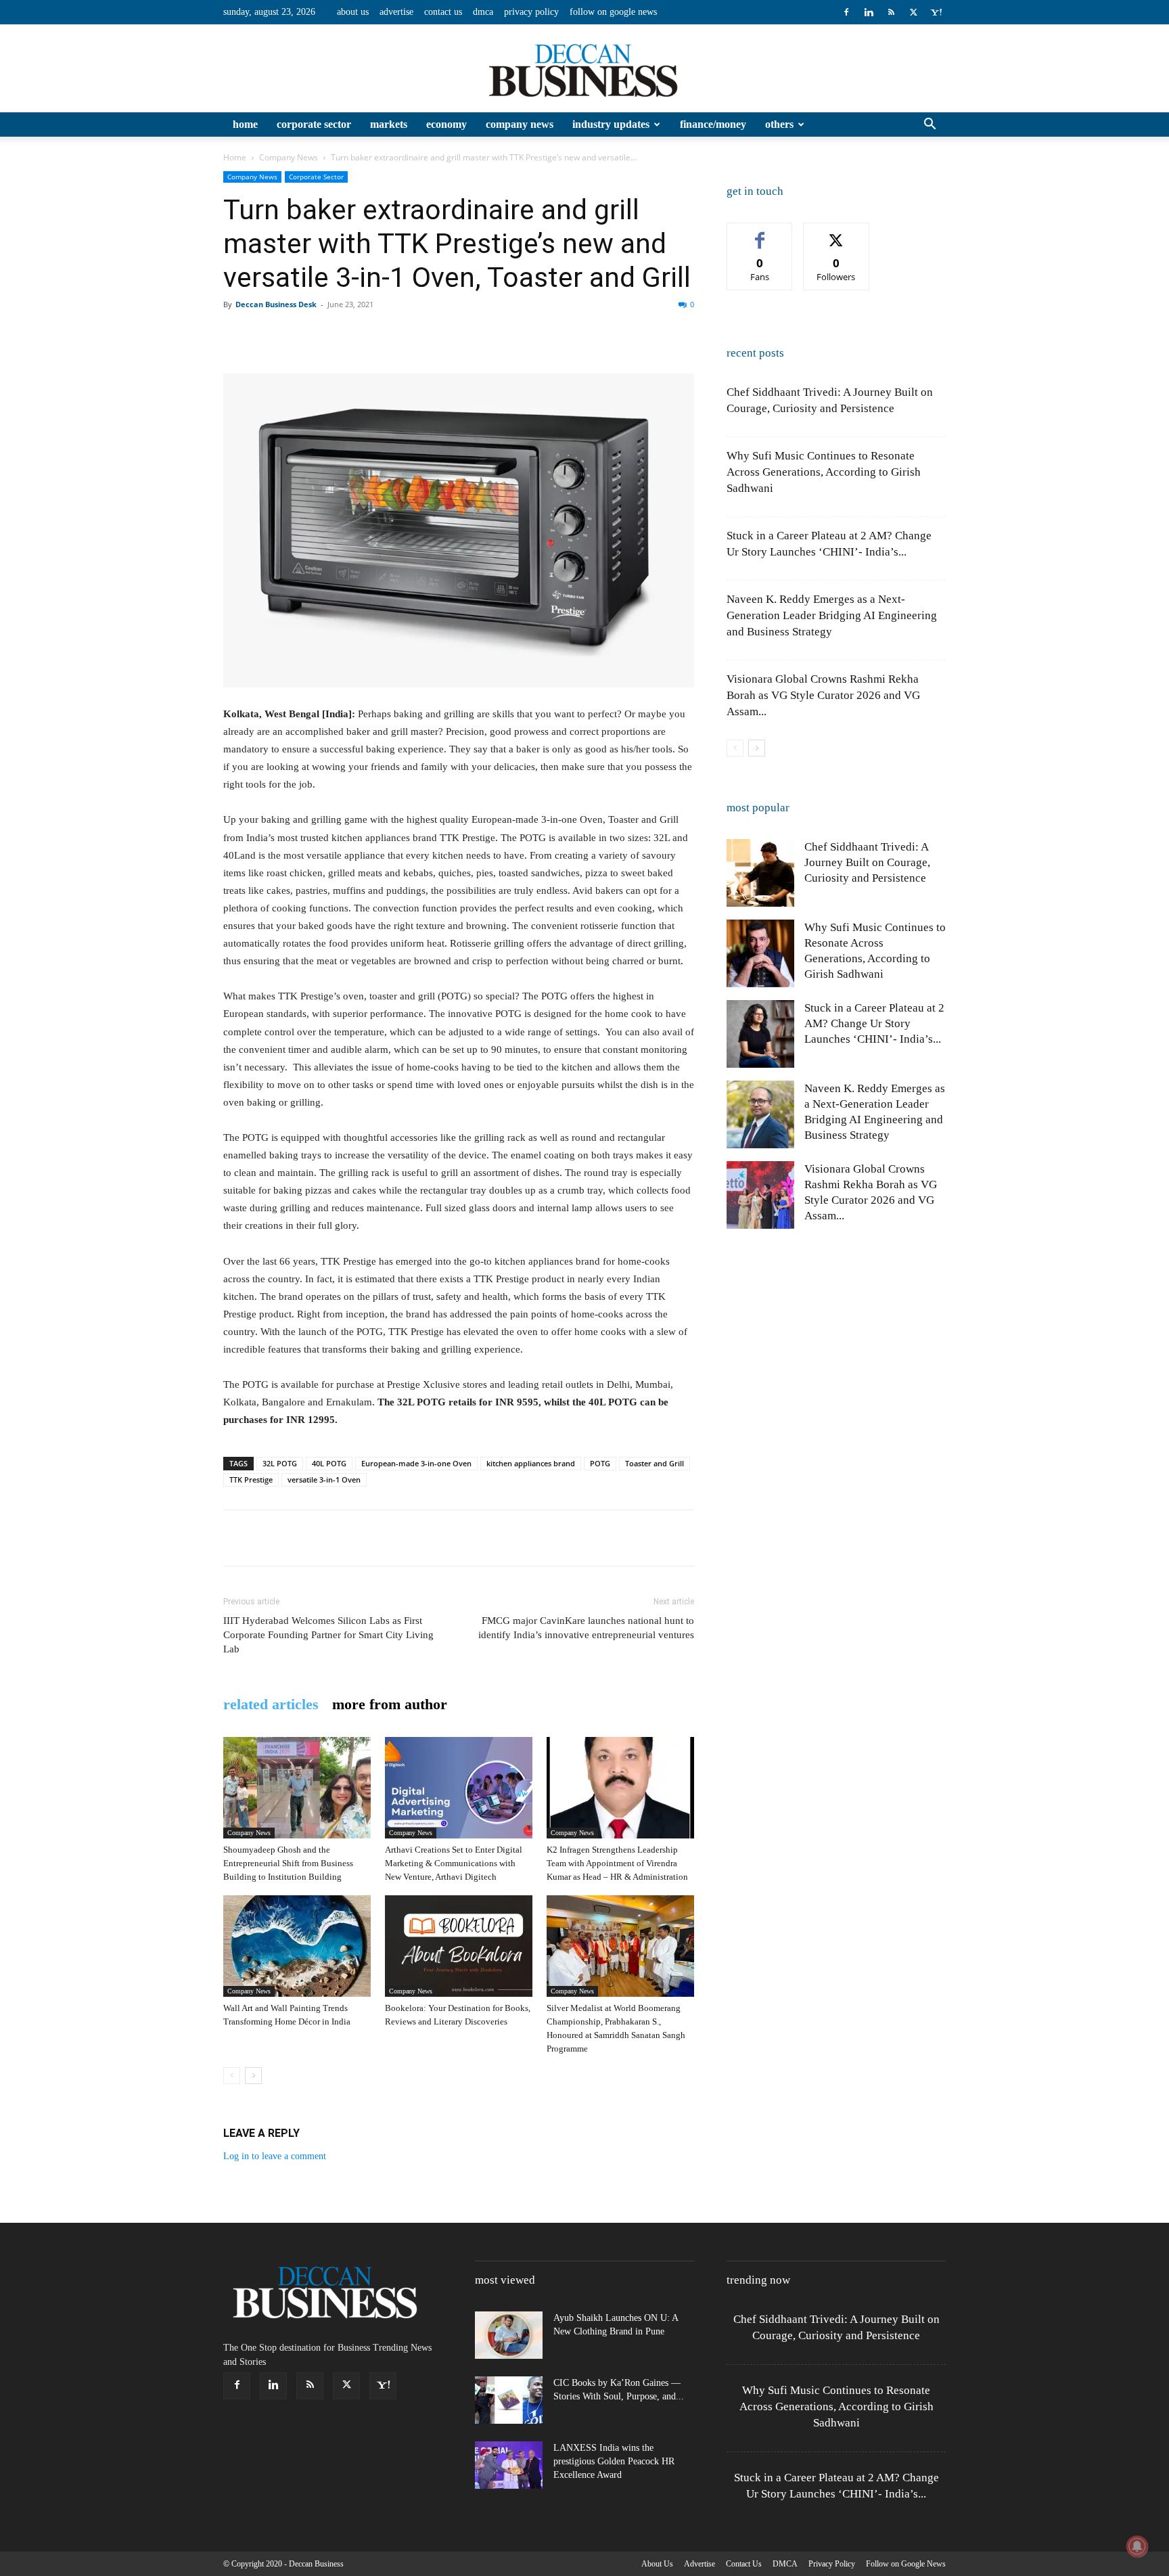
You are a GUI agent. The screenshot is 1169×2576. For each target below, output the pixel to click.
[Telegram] (517, 335)
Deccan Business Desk (276, 304)
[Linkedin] (869, 12)
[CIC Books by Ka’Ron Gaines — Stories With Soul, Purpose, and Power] (509, 2400)
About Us (353, 12)
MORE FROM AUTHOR (390, 1704)
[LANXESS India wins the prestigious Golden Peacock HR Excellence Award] (509, 2465)
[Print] (455, 335)
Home (245, 124)
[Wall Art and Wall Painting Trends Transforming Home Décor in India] (297, 1946)
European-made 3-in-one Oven (416, 1463)
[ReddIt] (392, 335)
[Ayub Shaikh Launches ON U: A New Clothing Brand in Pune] (509, 2335)
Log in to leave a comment (275, 2156)
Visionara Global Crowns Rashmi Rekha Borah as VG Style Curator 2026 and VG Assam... (823, 695)
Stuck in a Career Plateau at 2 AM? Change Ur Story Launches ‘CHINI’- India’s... (874, 1023)
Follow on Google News (613, 12)
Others (779, 124)
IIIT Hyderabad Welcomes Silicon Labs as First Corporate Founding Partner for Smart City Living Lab (328, 1635)
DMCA (483, 12)
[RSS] (891, 12)
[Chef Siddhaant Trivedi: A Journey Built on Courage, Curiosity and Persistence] (760, 873)
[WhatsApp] (330, 335)
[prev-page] (232, 2076)
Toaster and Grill (655, 1463)
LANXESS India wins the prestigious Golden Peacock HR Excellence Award (614, 2461)
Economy (446, 124)
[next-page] (253, 2076)
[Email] (423, 335)
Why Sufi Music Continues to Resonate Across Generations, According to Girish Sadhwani (824, 472)
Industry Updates (611, 124)
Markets (389, 124)
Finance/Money (713, 124)
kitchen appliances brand (531, 1463)
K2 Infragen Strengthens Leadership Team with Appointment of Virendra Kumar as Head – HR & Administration (617, 1863)
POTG (600, 1463)
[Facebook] (846, 12)
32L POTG (280, 1463)
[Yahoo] (936, 12)
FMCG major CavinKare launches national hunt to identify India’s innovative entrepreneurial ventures (586, 1628)
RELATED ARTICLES (271, 1704)
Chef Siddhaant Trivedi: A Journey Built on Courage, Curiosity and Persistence (867, 862)
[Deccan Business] (584, 69)
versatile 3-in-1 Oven (324, 1479)
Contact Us (443, 12)
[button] (930, 126)
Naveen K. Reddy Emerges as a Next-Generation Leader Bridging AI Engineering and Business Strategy (832, 615)
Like (760, 233)
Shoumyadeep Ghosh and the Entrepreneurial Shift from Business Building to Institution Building (288, 1863)
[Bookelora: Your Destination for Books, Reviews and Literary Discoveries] (459, 1946)
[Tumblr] (486, 335)
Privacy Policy (531, 12)
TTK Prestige (251, 1479)
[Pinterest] (299, 335)
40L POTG (329, 1463)
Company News (520, 124)
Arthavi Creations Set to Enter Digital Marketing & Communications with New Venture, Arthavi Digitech (454, 1863)
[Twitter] (913, 12)
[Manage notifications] (1137, 2546)
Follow (836, 233)
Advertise (396, 12)
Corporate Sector (314, 124)
